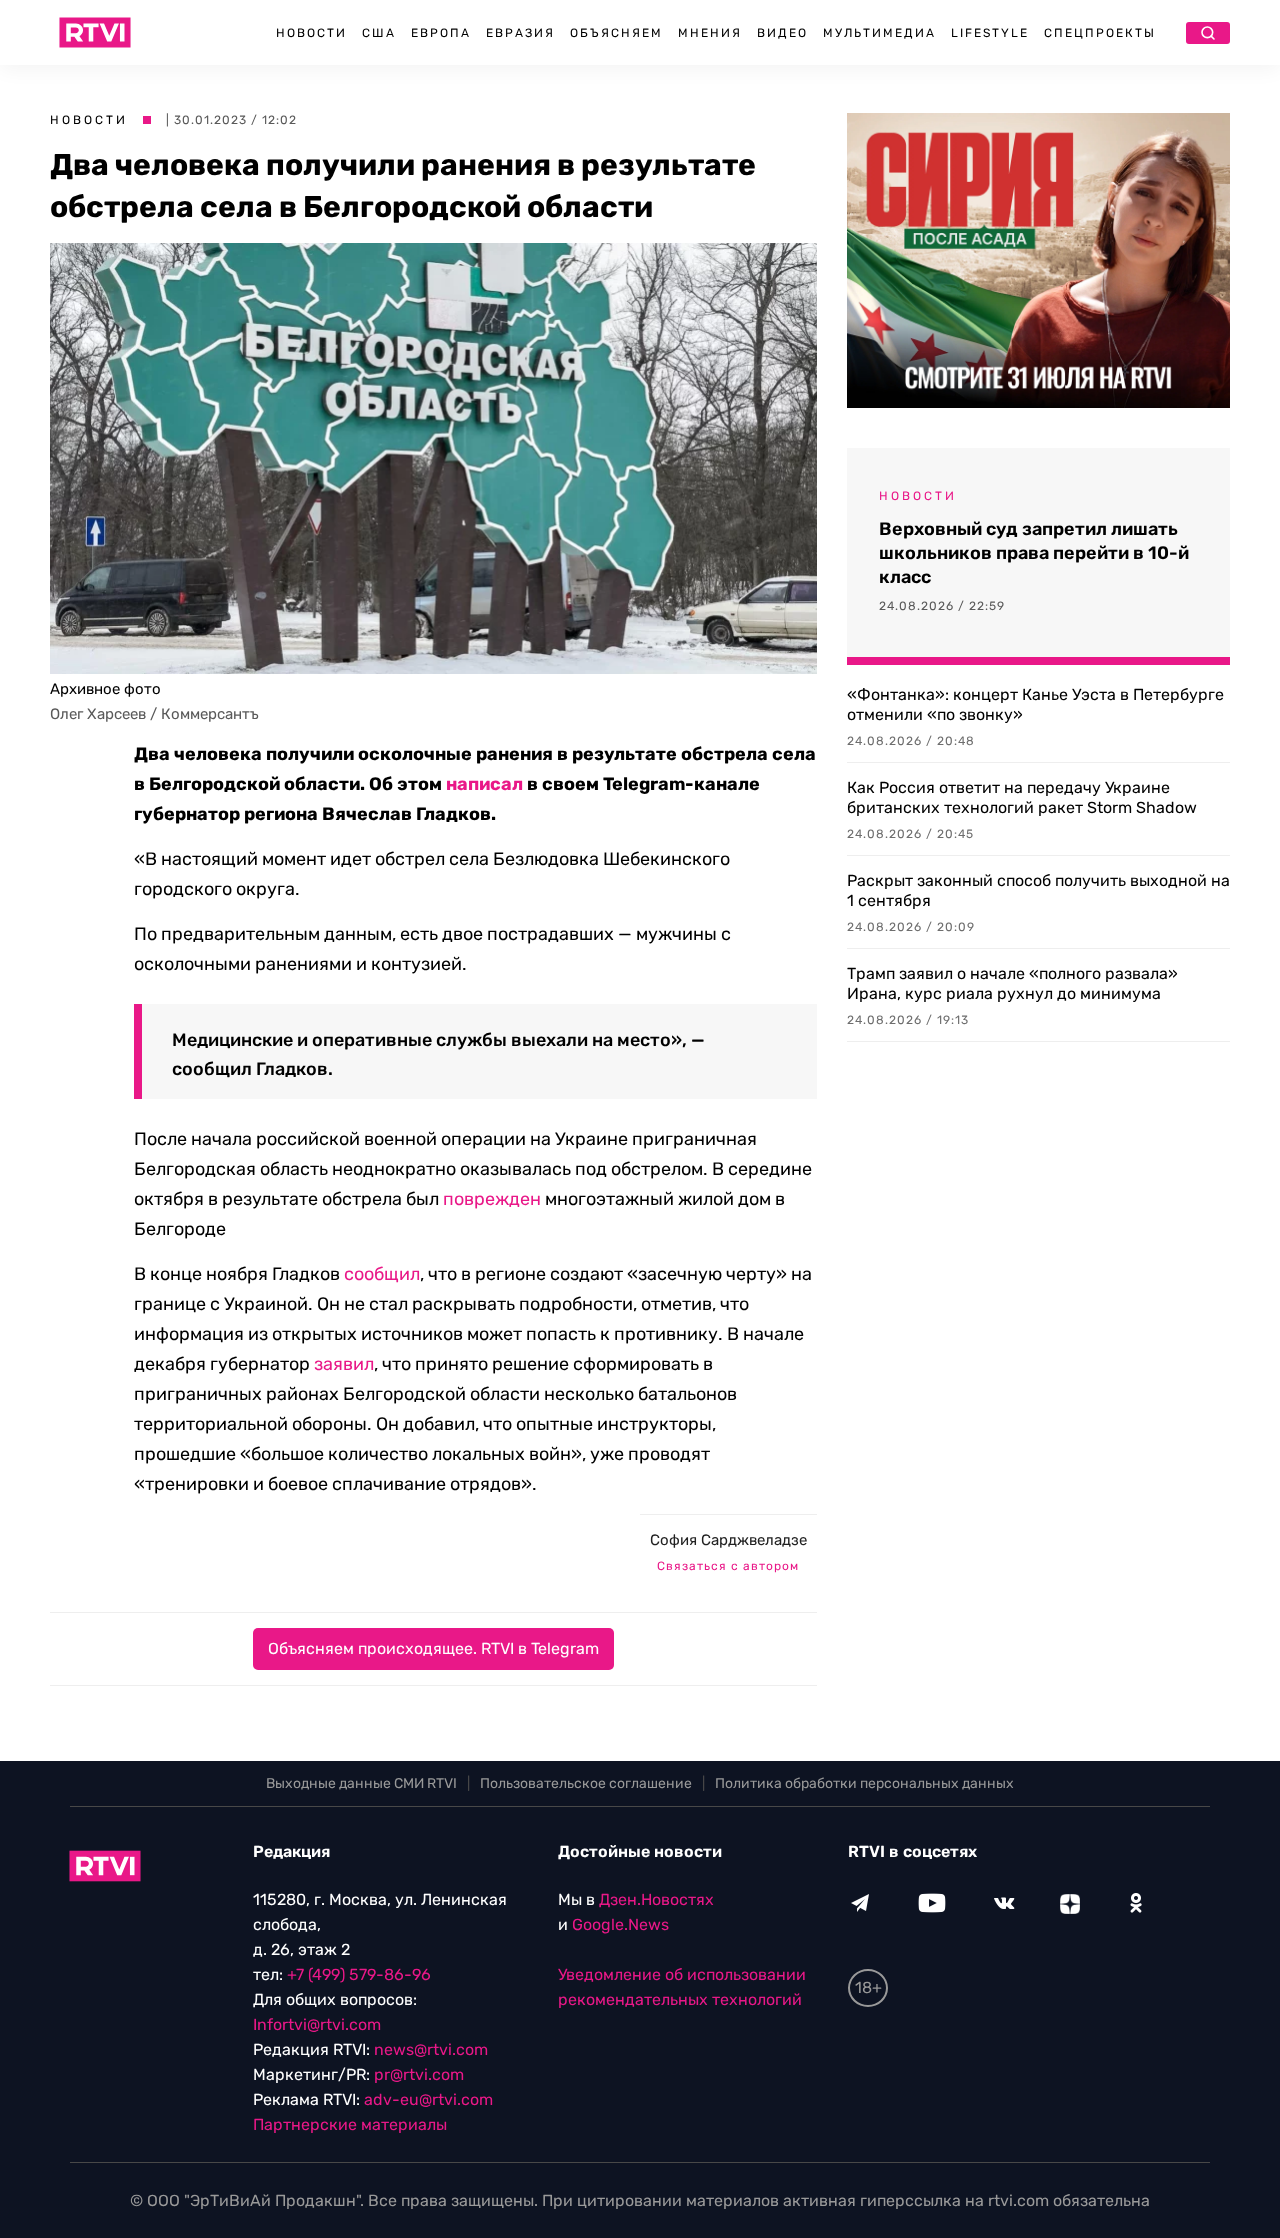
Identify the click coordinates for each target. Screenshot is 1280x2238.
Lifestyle (990, 33)
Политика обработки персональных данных (864, 1783)
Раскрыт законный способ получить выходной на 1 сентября (1038, 890)
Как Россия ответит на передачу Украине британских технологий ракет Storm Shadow (1022, 797)
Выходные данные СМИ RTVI (361, 1783)
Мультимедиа (879, 33)
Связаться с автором (728, 1566)
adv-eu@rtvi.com (428, 2099)
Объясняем (616, 33)
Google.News (620, 1924)
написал (484, 784)
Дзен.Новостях (656, 1899)
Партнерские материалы (350, 2124)
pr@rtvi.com (419, 2074)
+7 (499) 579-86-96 (359, 1974)
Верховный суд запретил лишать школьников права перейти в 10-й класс (1034, 553)
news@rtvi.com (431, 2049)
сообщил (380, 1274)
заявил (344, 1364)
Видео (782, 33)
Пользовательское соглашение (586, 1783)
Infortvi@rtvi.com (317, 2024)
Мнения (710, 33)
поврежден (492, 1199)
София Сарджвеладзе (728, 1540)
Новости (311, 33)
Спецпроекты (1100, 33)
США (379, 33)
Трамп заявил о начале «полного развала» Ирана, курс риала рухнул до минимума (1012, 983)
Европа (441, 33)
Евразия (520, 33)
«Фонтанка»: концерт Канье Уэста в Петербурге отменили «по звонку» (1035, 704)
